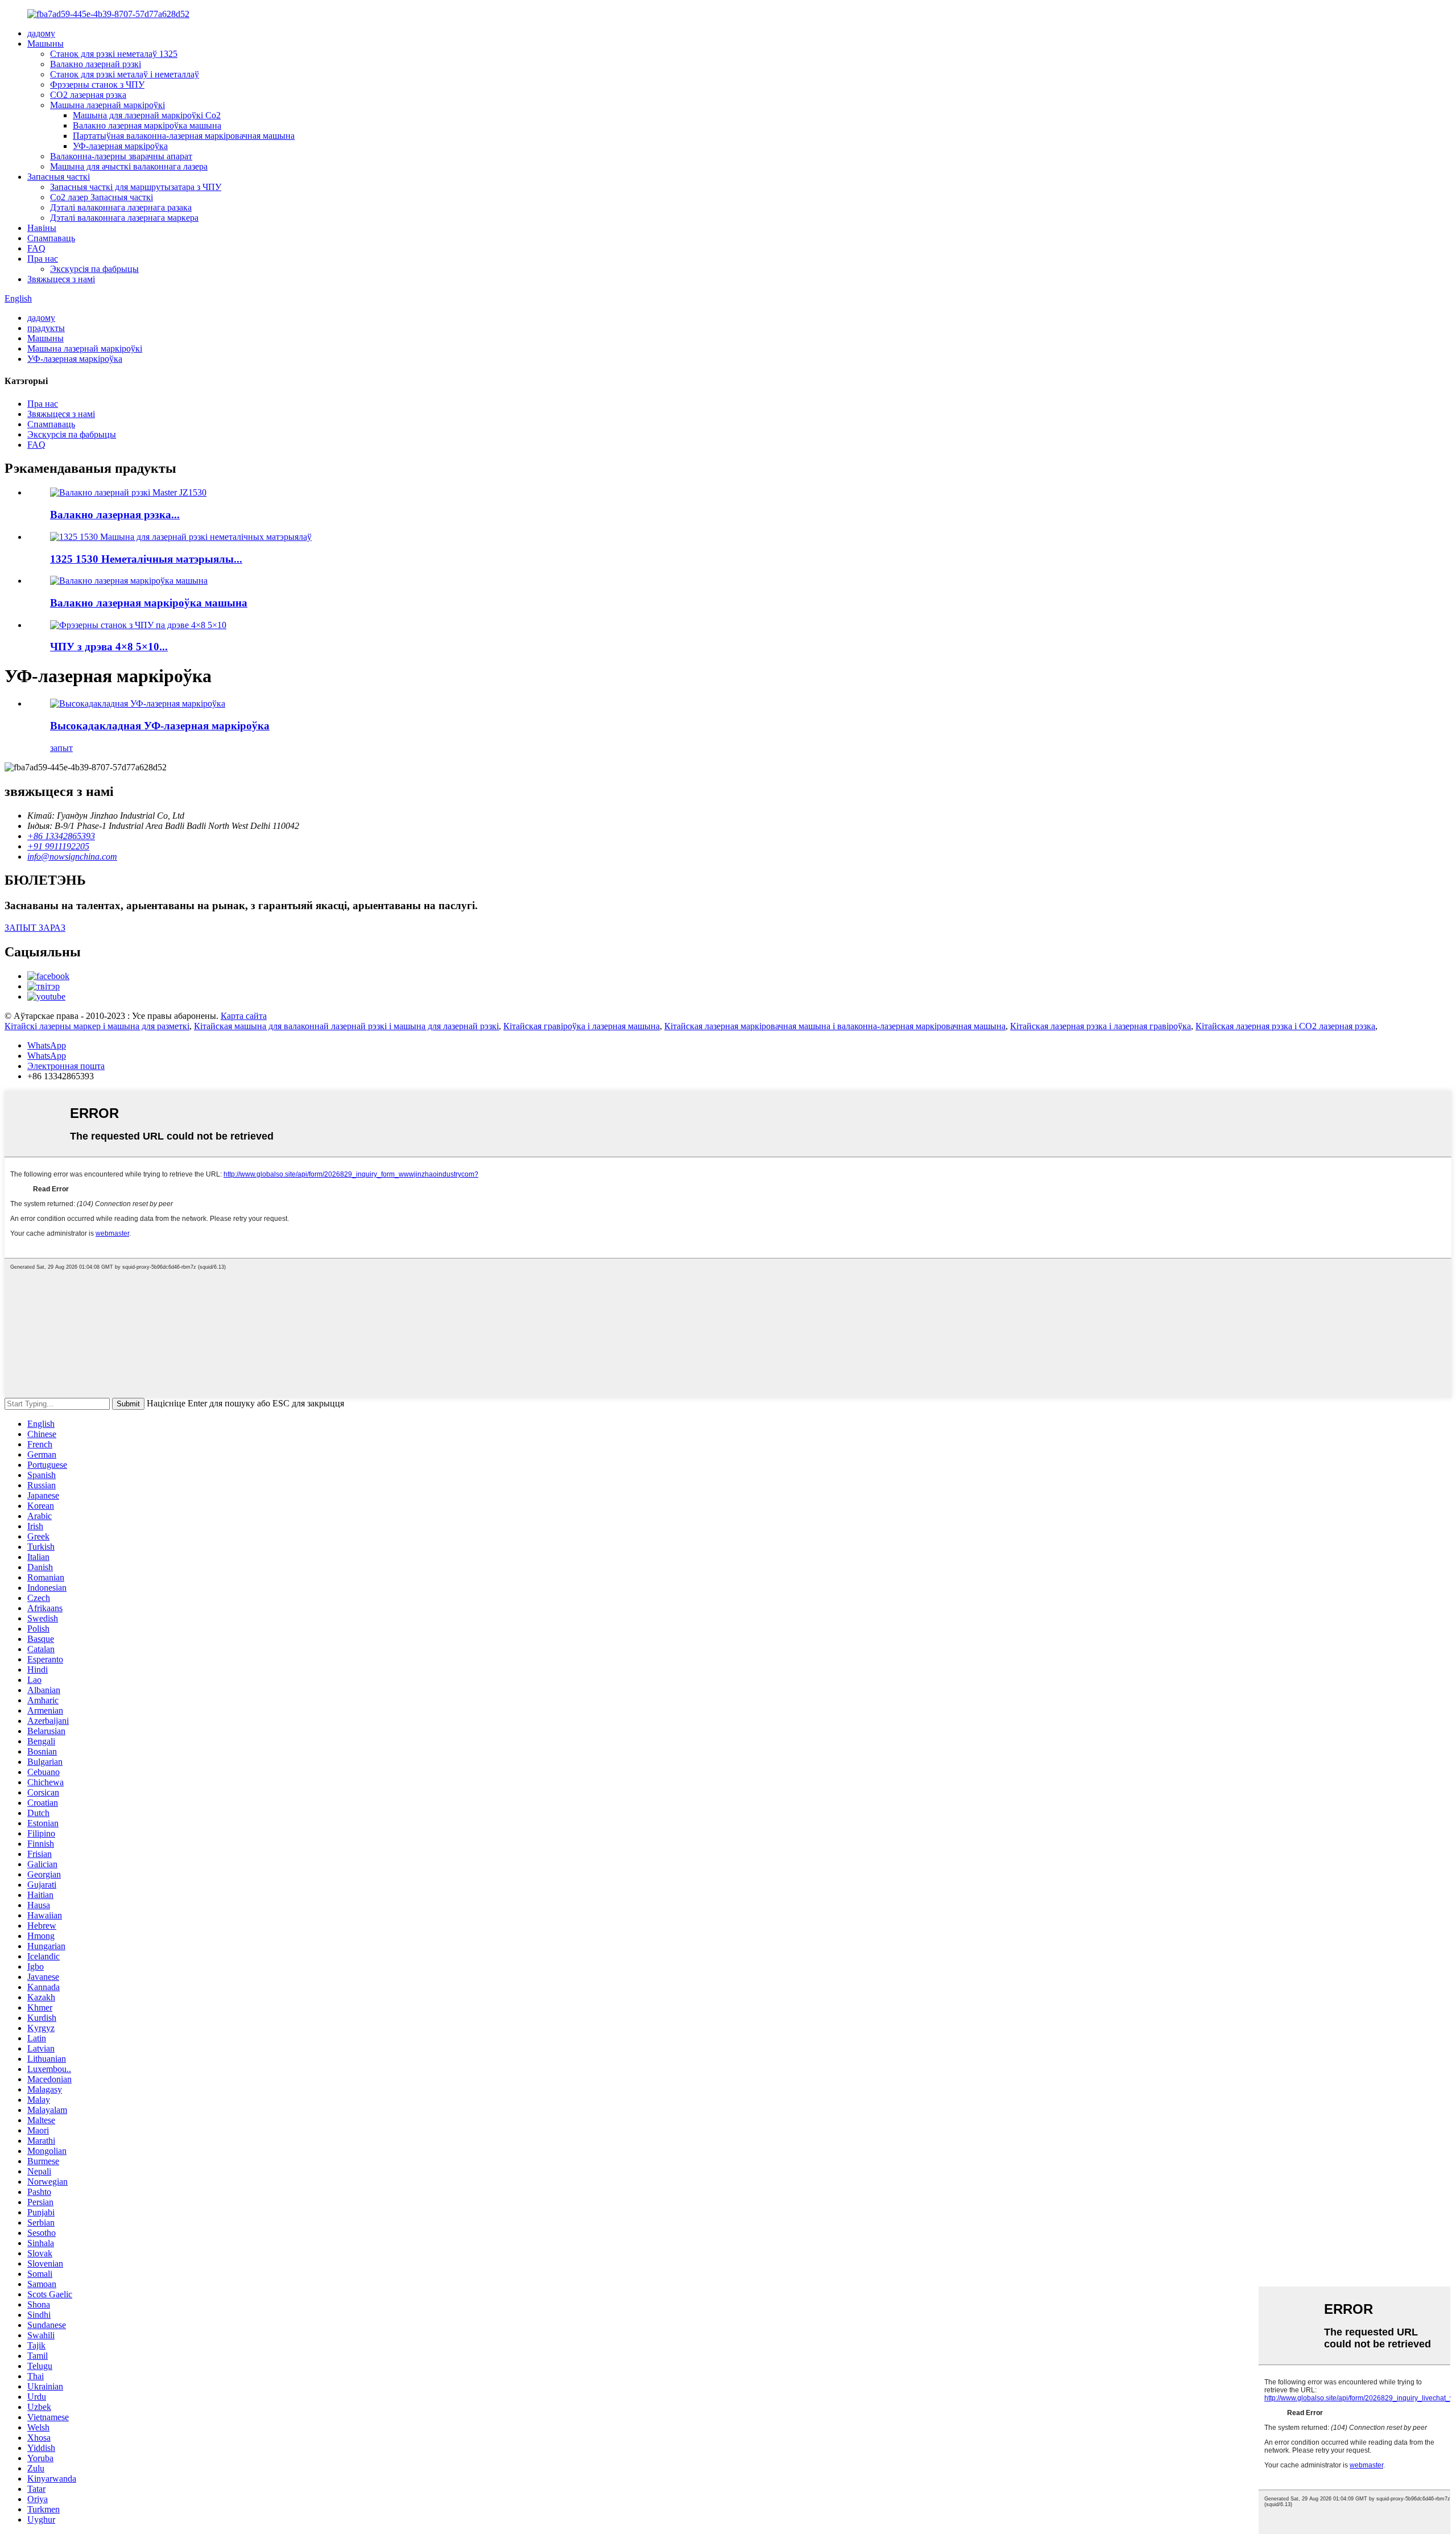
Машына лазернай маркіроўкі (107, 105)
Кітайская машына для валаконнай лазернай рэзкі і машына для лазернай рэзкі (346, 1026)
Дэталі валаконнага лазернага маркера (124, 218)
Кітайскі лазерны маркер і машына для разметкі (97, 1026)
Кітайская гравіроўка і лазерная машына (582, 1026)
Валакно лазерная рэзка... (115, 515)
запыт (61, 748)
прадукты (46, 328)
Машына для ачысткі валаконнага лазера (129, 166)
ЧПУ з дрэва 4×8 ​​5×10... (109, 647)
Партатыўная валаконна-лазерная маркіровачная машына (184, 136)
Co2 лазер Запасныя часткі (102, 197)
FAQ (36, 248)
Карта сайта (244, 1016)
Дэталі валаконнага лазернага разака (121, 207)
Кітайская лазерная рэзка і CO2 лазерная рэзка (1285, 1026)
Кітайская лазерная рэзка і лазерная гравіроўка (1101, 1026)
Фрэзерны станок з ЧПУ (97, 84)
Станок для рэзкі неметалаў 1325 (114, 54)
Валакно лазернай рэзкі (96, 64)
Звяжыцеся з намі (61, 279)
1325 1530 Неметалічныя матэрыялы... (146, 559)
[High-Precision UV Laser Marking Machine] (138, 703)
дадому (41, 33)
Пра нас (43, 259)
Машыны (45, 44)
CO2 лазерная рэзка (88, 95)
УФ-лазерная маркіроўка (120, 146)
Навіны (42, 228)
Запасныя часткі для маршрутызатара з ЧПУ (136, 187)
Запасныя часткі (59, 177)
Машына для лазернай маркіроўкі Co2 (147, 115)
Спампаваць (51, 238)
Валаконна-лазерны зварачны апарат (121, 156)
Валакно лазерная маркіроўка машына (147, 125)
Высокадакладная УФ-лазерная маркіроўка (160, 726)
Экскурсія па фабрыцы (94, 269)
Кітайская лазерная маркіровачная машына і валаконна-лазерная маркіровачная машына (835, 1026)
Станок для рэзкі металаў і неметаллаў (125, 74)
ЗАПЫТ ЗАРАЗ (35, 928)
